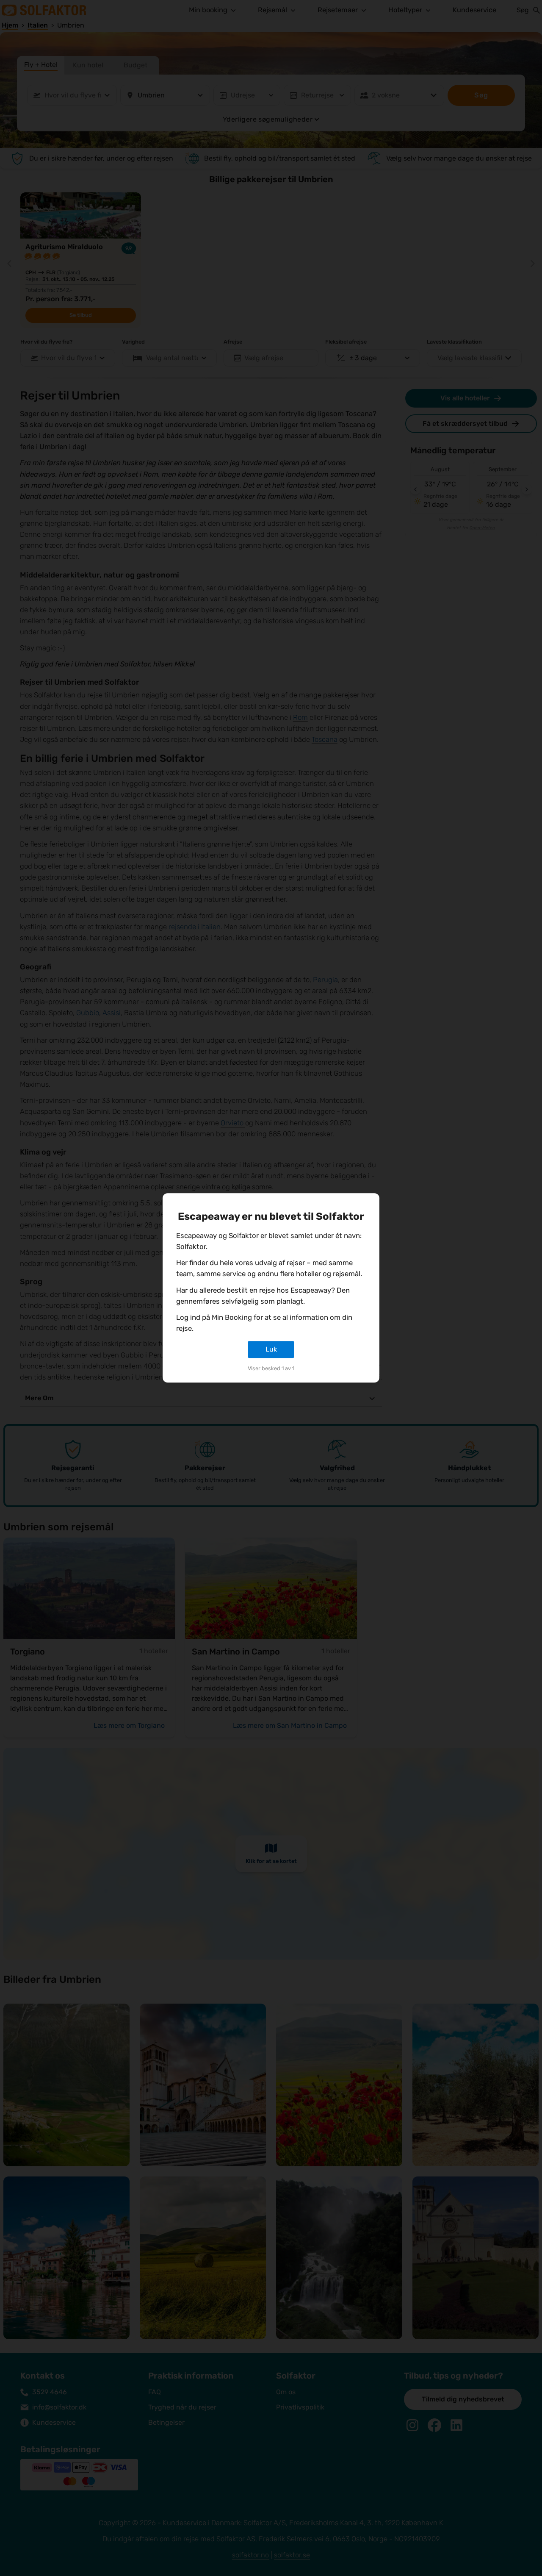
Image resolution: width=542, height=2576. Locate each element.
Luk (271, 1349)
